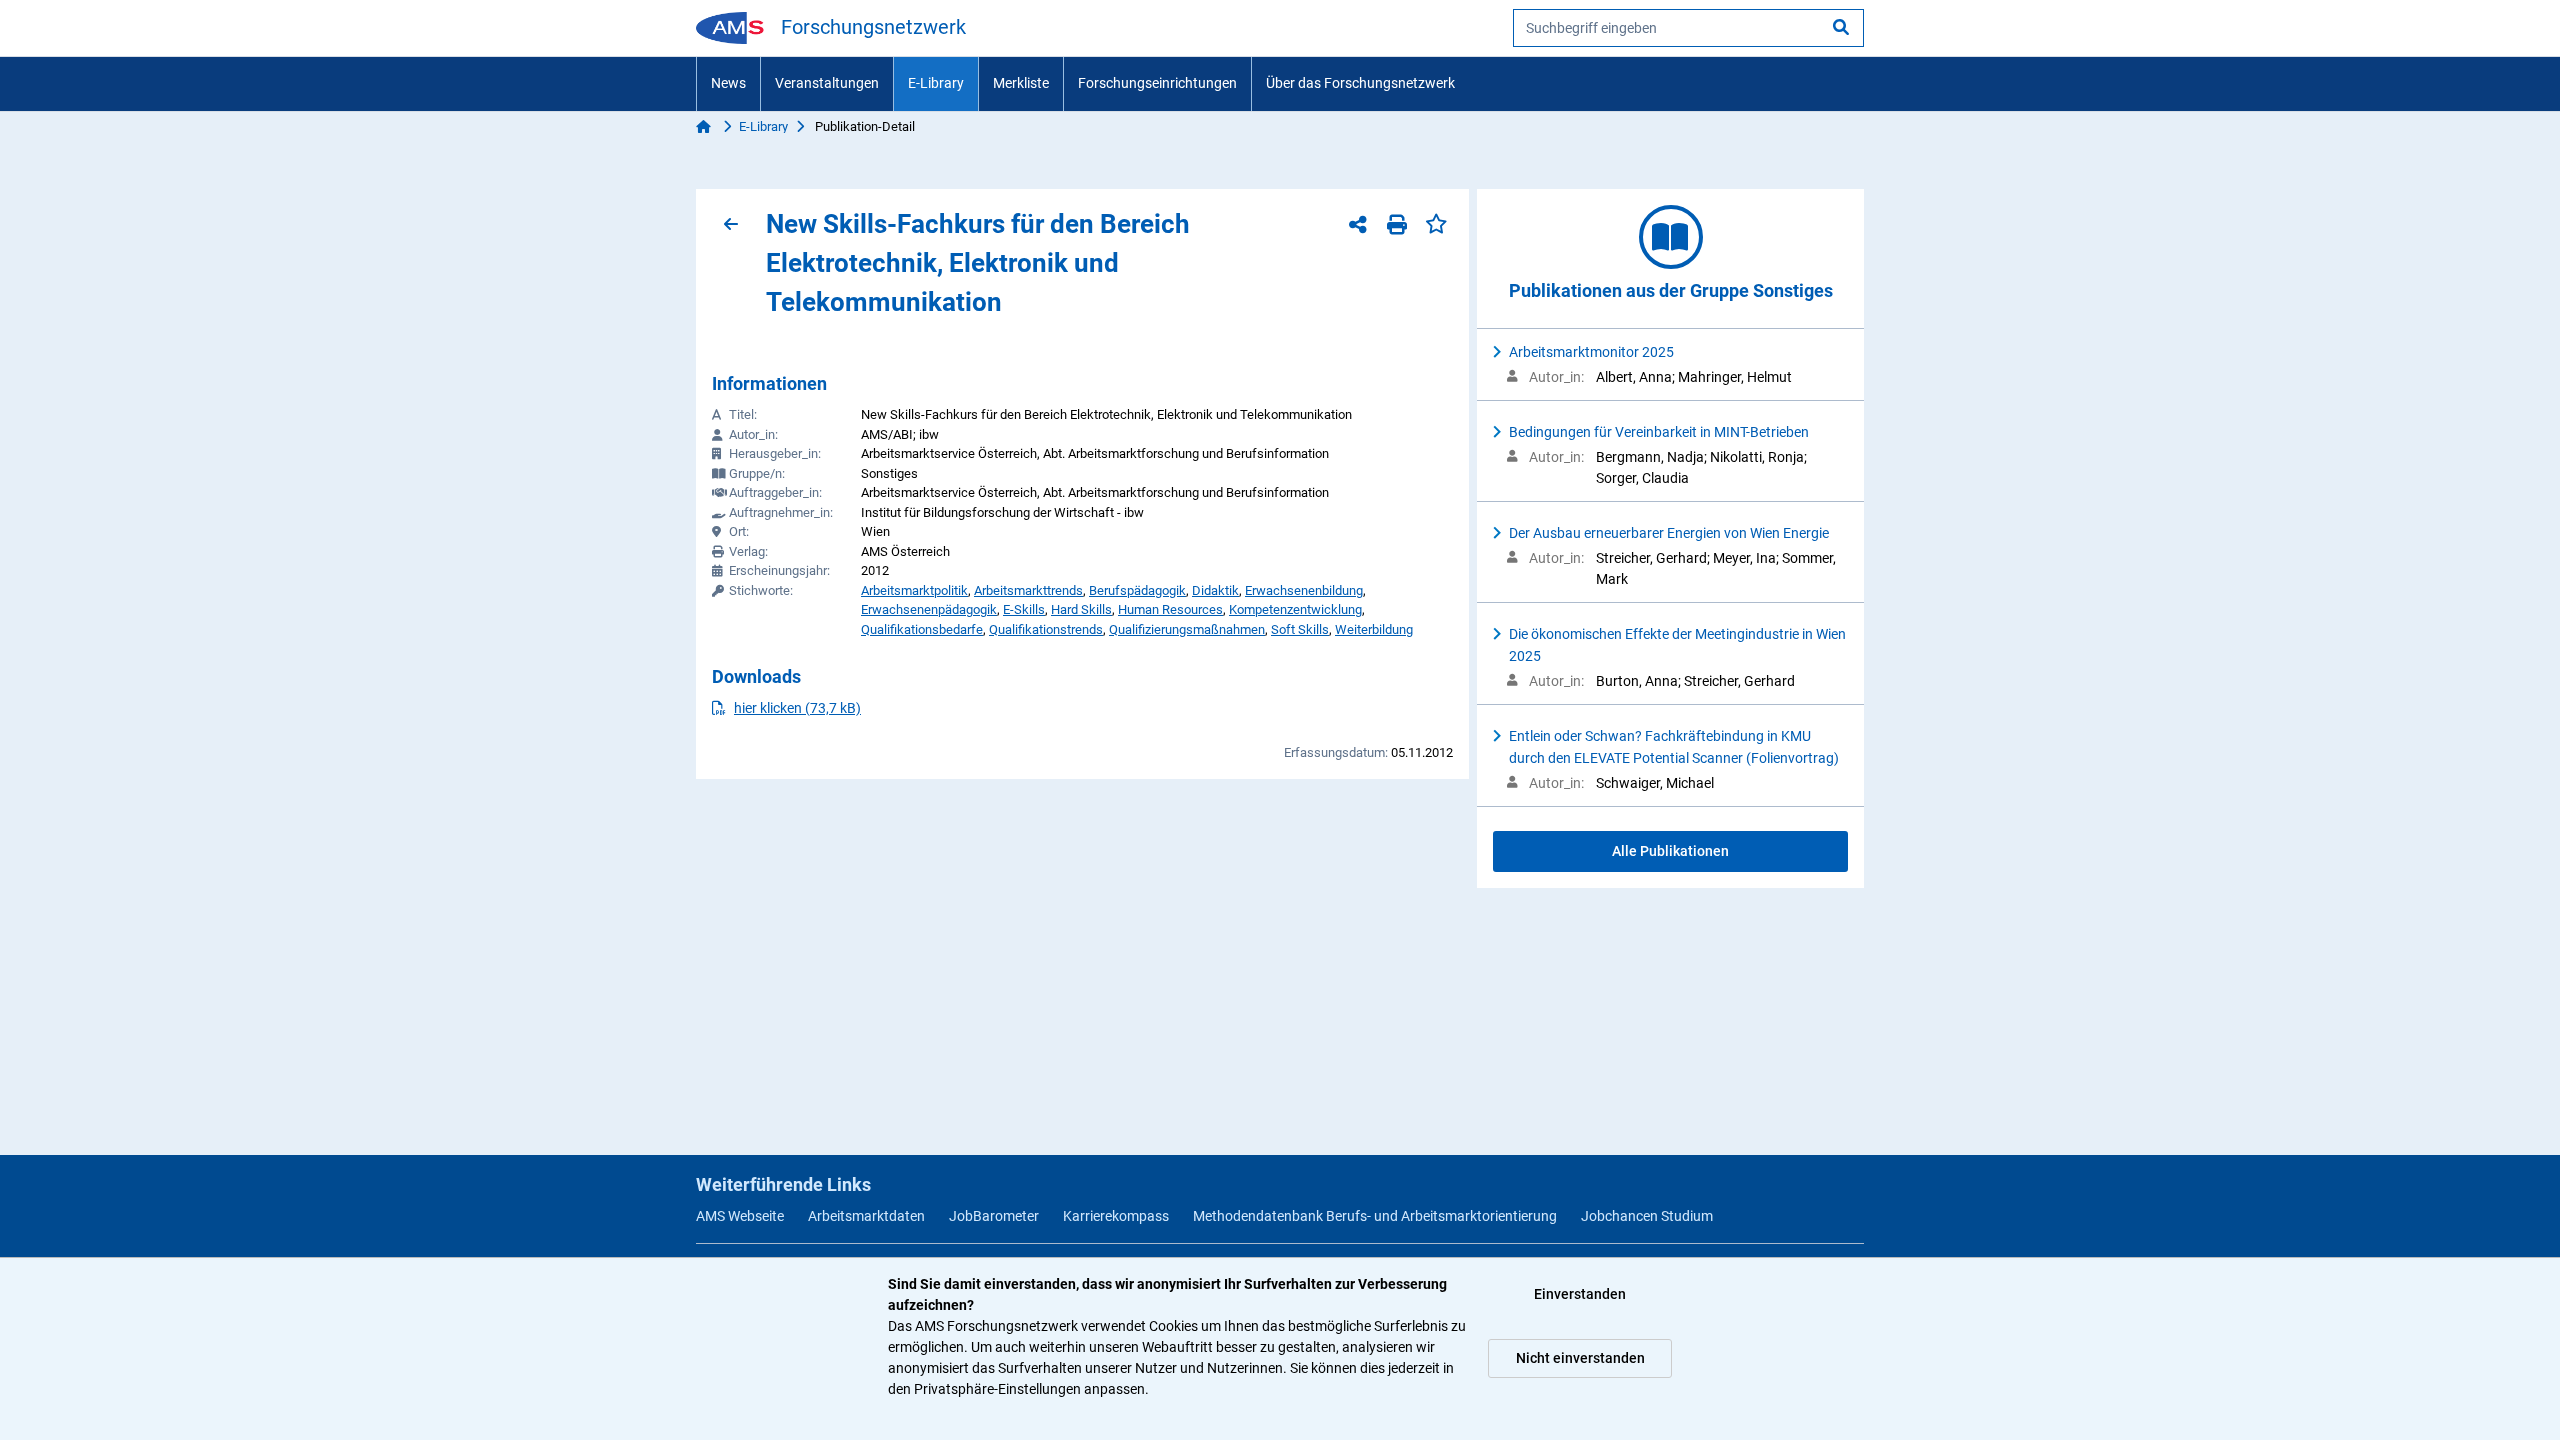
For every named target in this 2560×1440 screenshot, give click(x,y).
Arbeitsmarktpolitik (914, 590)
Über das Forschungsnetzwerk (1360, 83)
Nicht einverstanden (1580, 1358)
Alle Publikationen (1670, 851)
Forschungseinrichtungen (1157, 83)
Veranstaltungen (827, 83)
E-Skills (1024, 609)
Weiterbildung (1374, 629)
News (728, 83)
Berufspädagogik (1137, 590)
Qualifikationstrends (1046, 629)
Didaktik (1215, 590)
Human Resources (1170, 609)
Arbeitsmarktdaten (866, 1216)
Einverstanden (1580, 1294)
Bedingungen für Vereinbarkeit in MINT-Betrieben (1659, 432)
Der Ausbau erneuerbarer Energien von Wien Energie (1669, 533)
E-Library (936, 83)
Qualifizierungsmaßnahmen (1187, 629)
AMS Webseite (740, 1216)
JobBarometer (994, 1216)
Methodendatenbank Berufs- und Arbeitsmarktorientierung (1375, 1216)
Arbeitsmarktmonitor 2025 (1591, 352)
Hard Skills (1081, 609)
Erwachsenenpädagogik (929, 609)
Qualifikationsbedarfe (922, 629)
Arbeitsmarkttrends (1028, 590)
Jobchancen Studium (1647, 1216)
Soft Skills (1300, 629)
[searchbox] (1688, 28)
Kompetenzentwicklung (1295, 609)
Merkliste (1021, 83)
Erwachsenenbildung (1304, 590)
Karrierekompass (1116, 1216)
